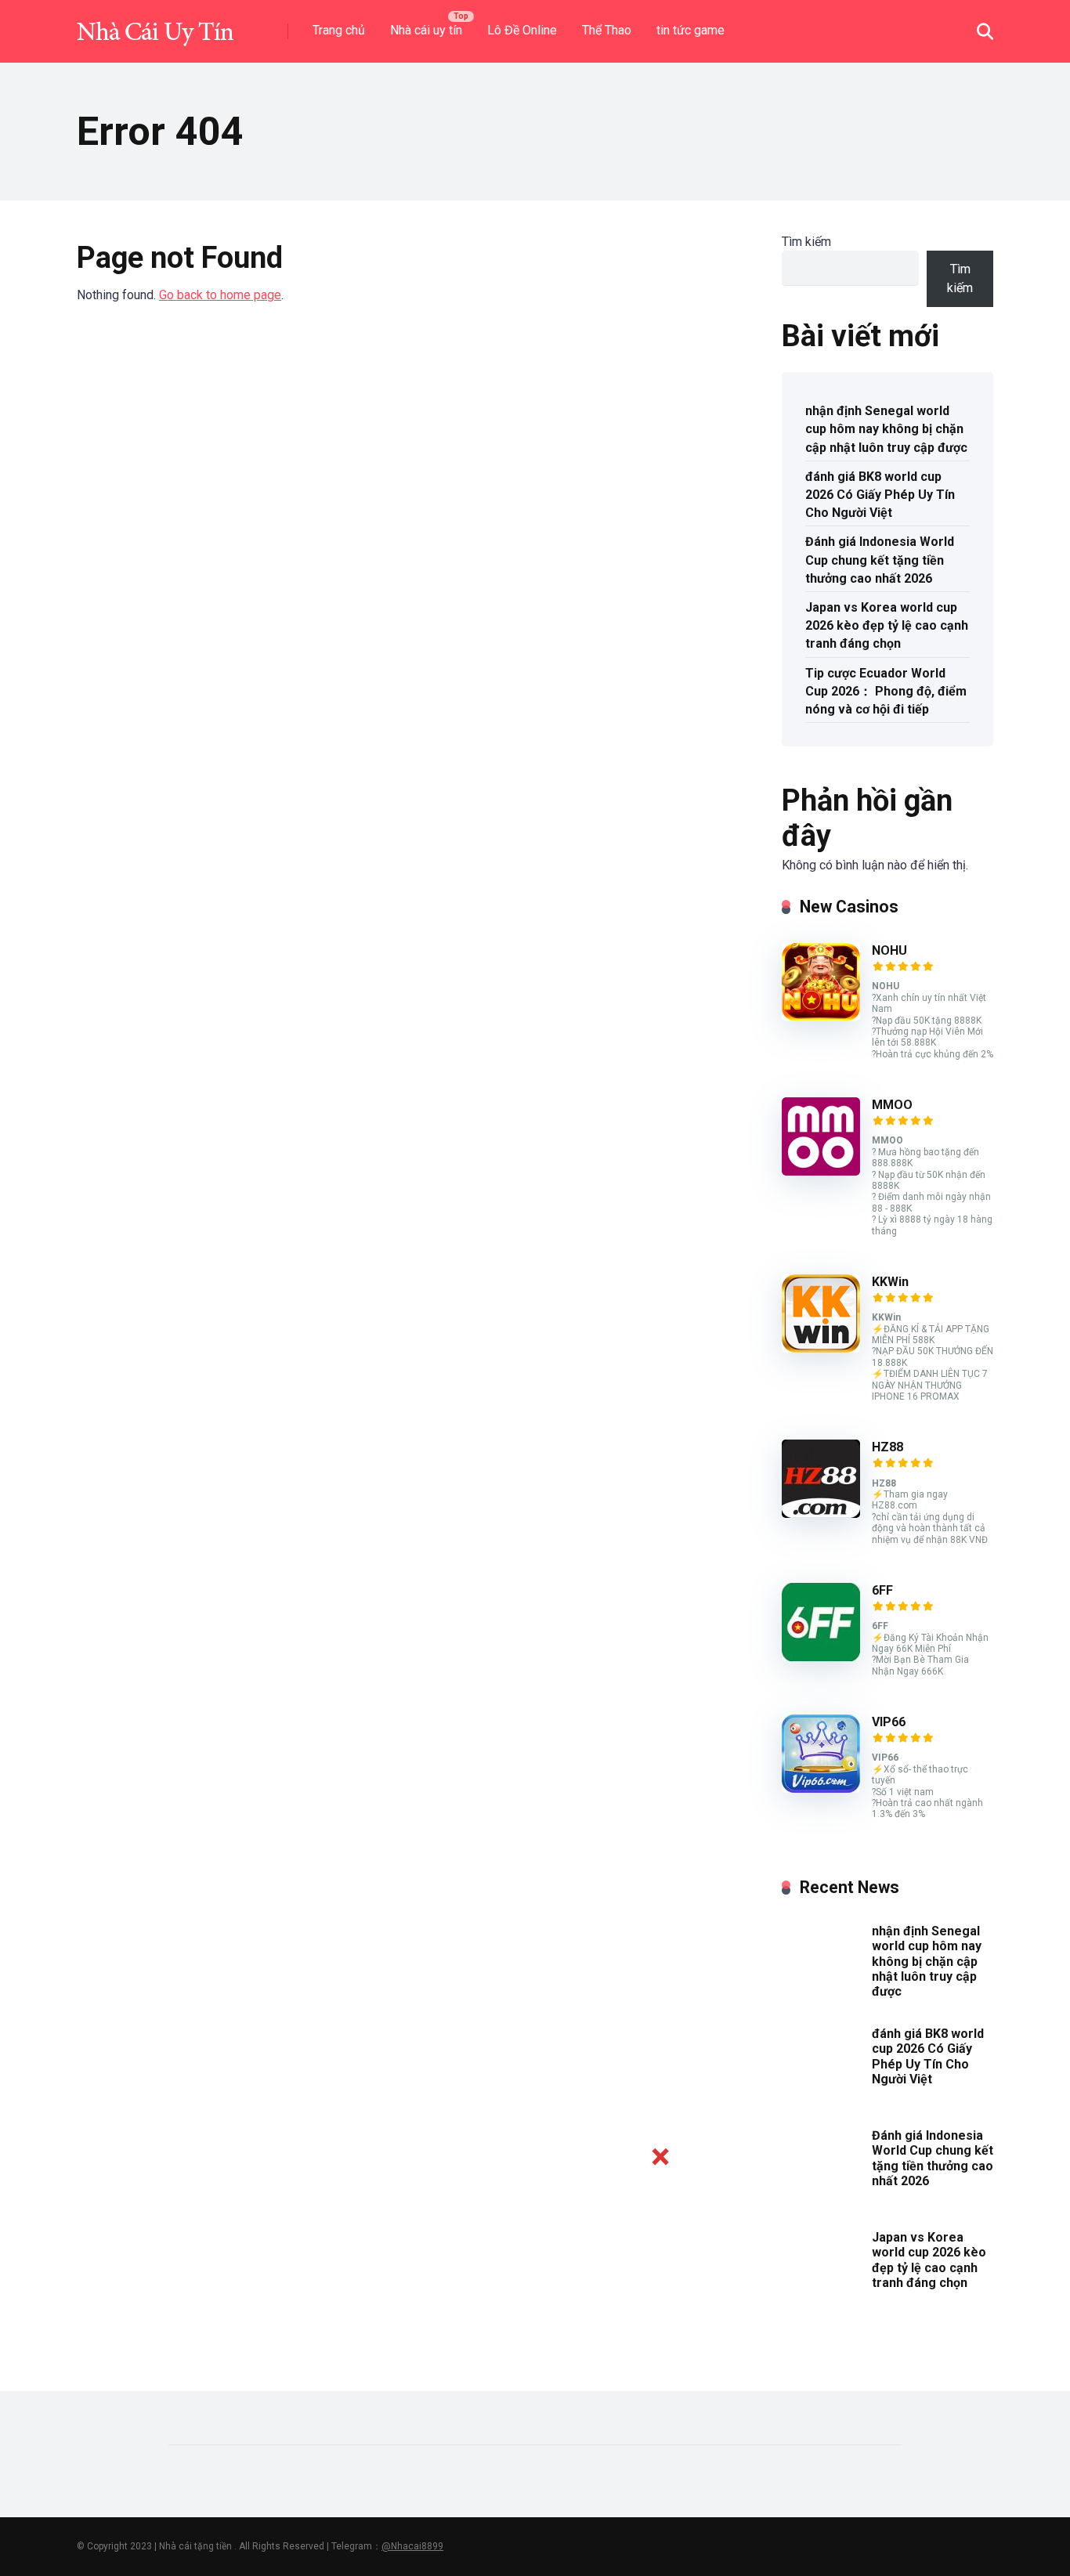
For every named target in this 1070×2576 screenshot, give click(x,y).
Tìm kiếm (806, 242)
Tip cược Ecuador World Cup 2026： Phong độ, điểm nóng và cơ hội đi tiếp (886, 691)
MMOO (892, 1105)
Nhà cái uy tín (426, 30)
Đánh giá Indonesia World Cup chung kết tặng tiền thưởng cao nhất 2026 (880, 560)
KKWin (890, 1282)
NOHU (889, 950)
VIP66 (889, 1722)
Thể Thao (607, 30)
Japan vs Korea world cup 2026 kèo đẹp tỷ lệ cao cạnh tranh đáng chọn (887, 625)
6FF (882, 1590)
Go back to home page (220, 295)
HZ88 (887, 1447)
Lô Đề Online (522, 30)
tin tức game (690, 30)
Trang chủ (339, 30)
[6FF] (821, 1657)
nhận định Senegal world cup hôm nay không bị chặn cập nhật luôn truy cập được (886, 429)
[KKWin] (821, 1348)
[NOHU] (821, 1017)
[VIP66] (821, 1788)
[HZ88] (821, 1514)
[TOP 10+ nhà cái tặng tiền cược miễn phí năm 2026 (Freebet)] (155, 25)
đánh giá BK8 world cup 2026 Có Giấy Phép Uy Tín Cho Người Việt (880, 495)
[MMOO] (821, 1171)
